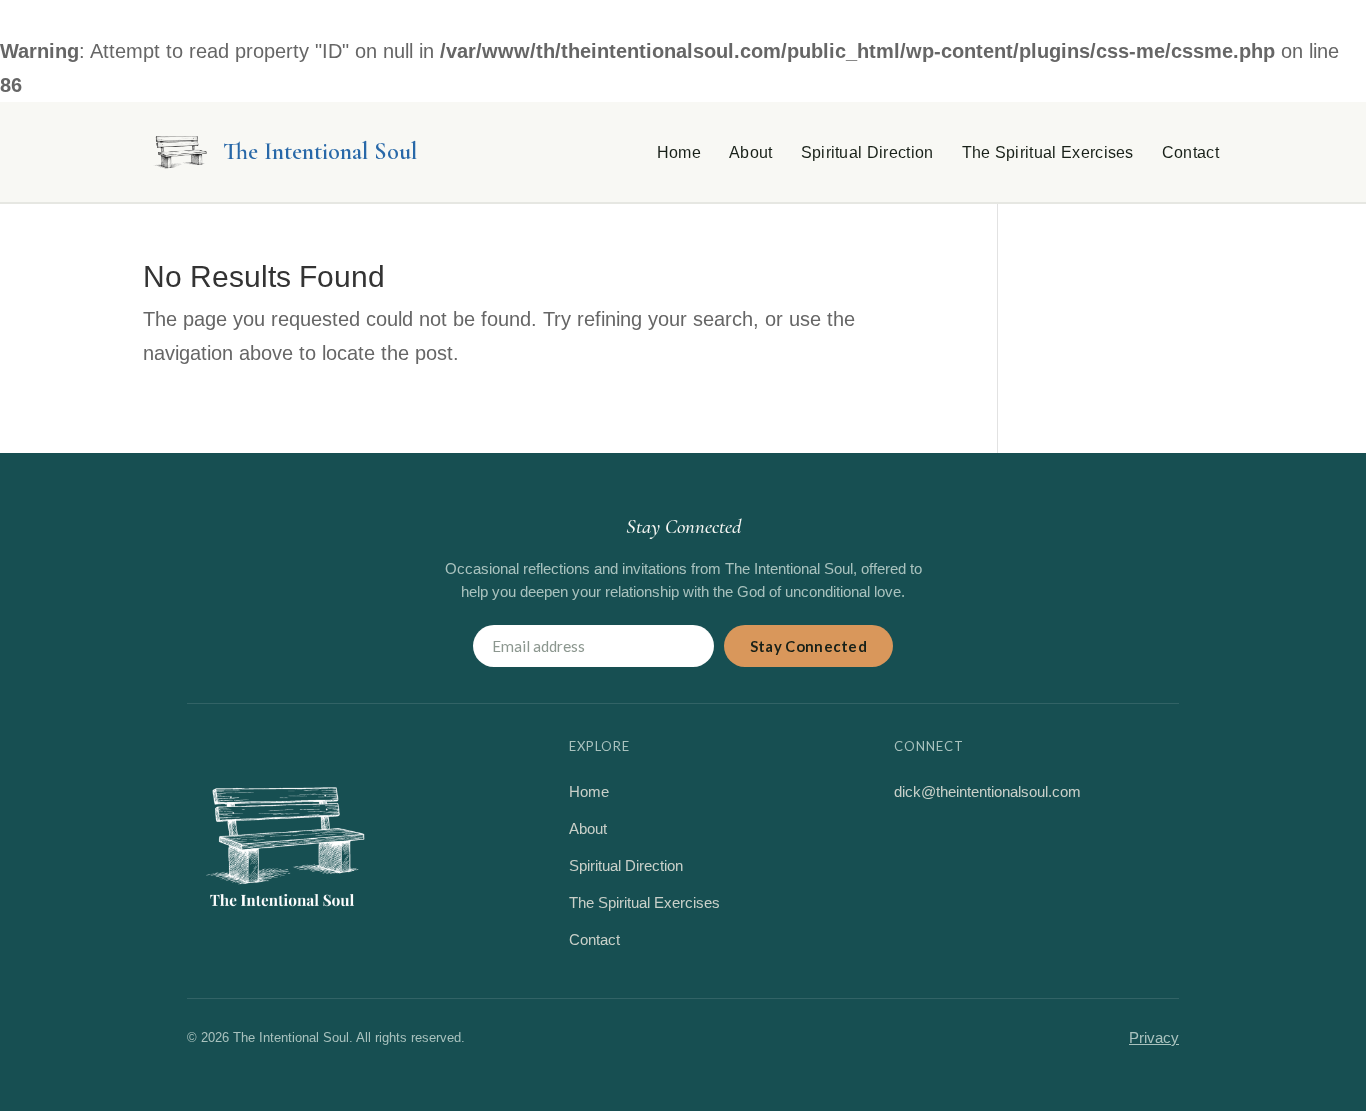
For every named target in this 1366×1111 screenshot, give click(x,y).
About (751, 152)
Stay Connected (808, 646)
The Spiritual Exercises (1048, 152)
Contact (1190, 152)
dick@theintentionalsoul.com (987, 791)
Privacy (1154, 1037)
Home (679, 152)
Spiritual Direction (867, 152)
